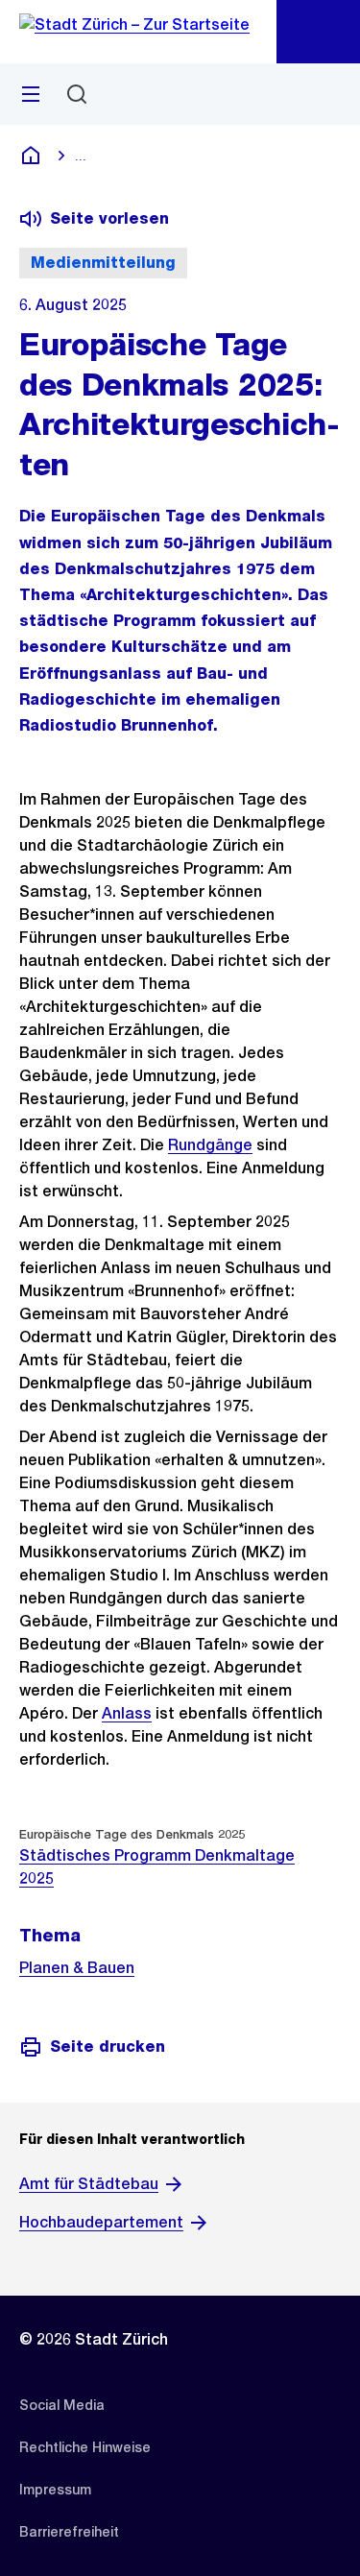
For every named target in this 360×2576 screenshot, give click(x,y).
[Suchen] (77, 94)
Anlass (127, 1713)
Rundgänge (210, 1145)
